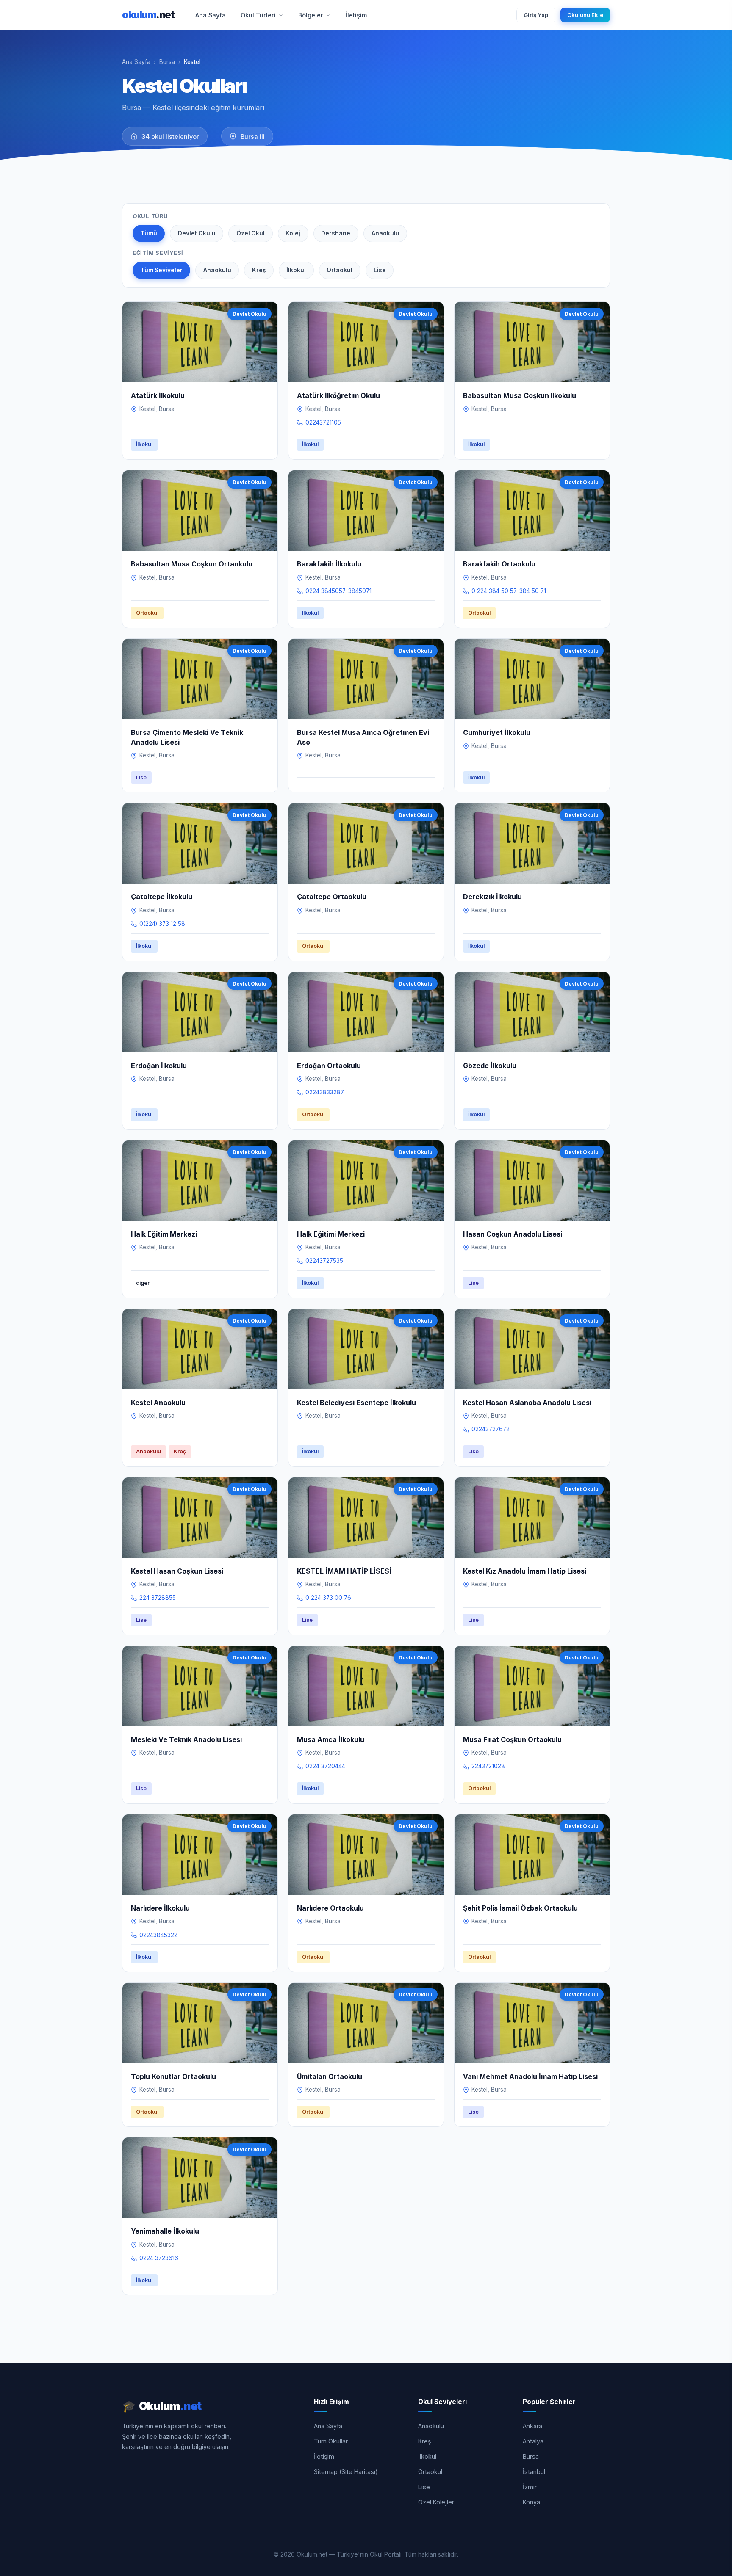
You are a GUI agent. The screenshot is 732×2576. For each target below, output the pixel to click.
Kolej (293, 233)
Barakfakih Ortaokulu (499, 564)
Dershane (336, 233)
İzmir (530, 2487)
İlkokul (296, 270)
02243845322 (158, 1935)
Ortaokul (340, 270)
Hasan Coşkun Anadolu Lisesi (513, 1234)
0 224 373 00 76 (328, 1598)
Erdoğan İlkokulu (159, 1066)
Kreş (259, 270)
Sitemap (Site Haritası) (346, 2472)
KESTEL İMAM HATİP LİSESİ (344, 1571)
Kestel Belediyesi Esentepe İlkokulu (356, 1403)
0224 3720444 (325, 1766)
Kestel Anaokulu (158, 1403)
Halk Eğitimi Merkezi (331, 1234)
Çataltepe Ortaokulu (332, 897)
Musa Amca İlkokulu (331, 1739)
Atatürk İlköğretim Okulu (338, 395)
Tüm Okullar (331, 2441)
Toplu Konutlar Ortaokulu (173, 2076)
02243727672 (491, 1429)
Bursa (167, 62)
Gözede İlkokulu (490, 1066)
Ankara (532, 2426)
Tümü (149, 233)
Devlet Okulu (197, 233)
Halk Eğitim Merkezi (164, 1234)
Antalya (533, 2441)
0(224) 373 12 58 (162, 924)
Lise (380, 270)
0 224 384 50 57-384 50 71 (509, 591)
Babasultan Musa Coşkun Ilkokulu (520, 395)
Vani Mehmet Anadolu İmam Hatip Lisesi (530, 2076)
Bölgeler (311, 15)
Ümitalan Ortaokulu (330, 2076)
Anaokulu (385, 233)
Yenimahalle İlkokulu (165, 2231)
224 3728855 (158, 1598)
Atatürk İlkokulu (158, 395)
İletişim (356, 15)
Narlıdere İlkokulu (160, 1908)
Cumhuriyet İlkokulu (497, 732)
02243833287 (325, 1092)
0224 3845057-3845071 (338, 591)
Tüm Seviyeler (162, 270)
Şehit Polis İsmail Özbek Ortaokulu (520, 1908)
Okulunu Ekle (585, 15)
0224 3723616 (159, 2258)
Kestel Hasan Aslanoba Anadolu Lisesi (527, 1403)
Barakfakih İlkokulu (329, 564)
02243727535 (324, 1261)
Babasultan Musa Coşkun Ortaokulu (192, 564)
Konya (531, 2502)
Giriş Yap (536, 15)
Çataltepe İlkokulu (162, 897)
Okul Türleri (258, 15)
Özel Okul (251, 233)
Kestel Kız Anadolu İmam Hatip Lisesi (525, 1571)
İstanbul (534, 2472)
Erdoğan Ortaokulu (329, 1066)
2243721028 (488, 1766)
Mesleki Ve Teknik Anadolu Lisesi (186, 1739)
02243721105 (323, 422)
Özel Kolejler (436, 2502)
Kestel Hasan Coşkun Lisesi (177, 1571)
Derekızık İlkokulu (492, 897)
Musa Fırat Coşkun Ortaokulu (512, 1739)
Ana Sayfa (211, 15)
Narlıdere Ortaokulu (330, 1908)
